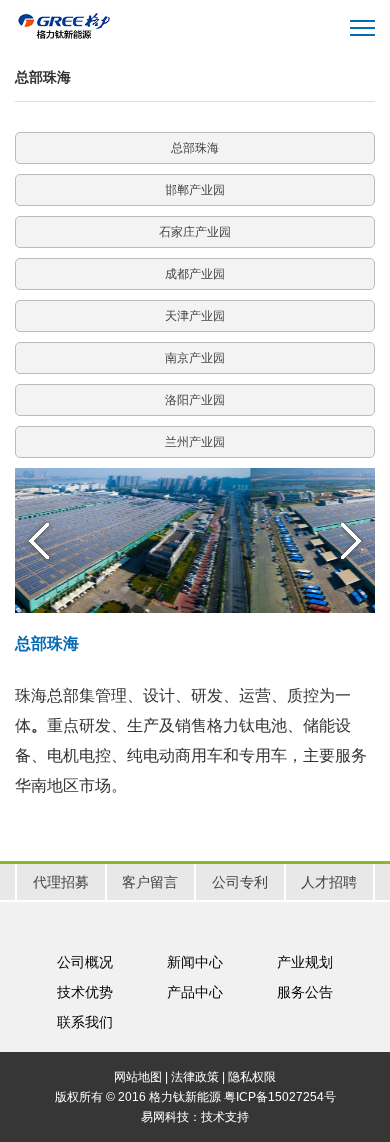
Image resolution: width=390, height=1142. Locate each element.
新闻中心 (195, 962)
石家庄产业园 (195, 232)
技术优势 (85, 992)
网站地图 (138, 1077)
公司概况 (85, 962)
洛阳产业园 (195, 400)
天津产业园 (195, 316)
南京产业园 (195, 358)
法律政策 (195, 1077)
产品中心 (195, 992)
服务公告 (305, 992)
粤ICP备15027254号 (280, 1097)
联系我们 (85, 1022)
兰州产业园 (195, 442)
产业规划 (305, 962)
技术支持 (225, 1117)
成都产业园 (195, 274)
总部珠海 (195, 148)
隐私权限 (252, 1077)
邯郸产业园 (195, 190)
